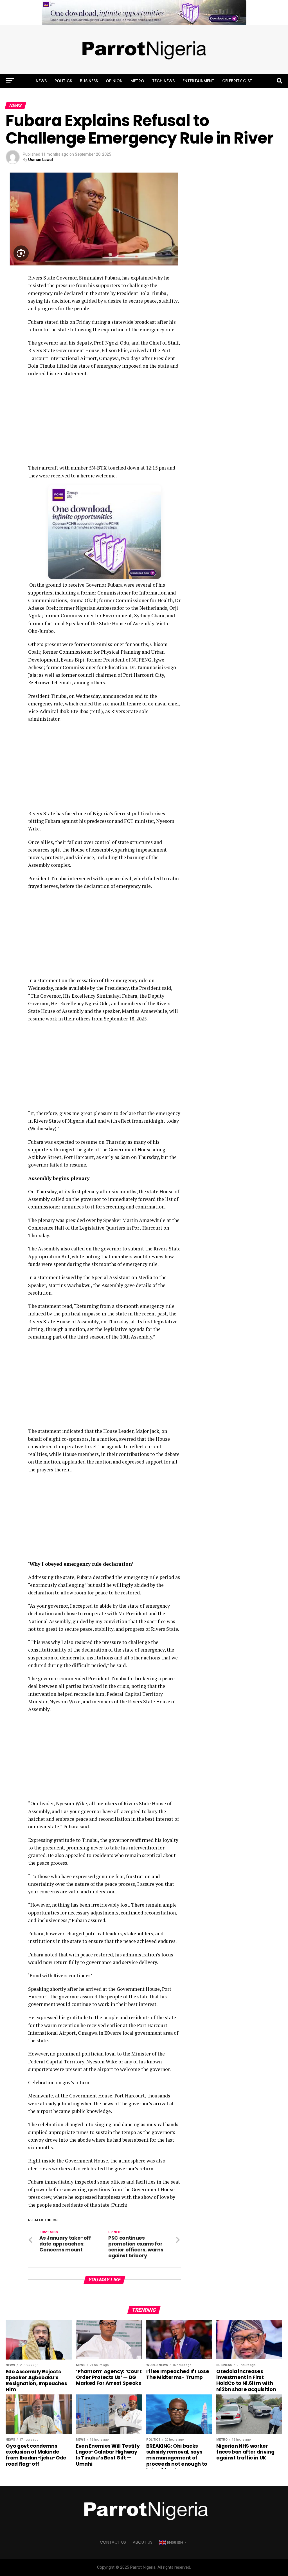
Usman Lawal (40, 160)
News (41, 81)
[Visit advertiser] (144, 13)
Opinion (114, 81)
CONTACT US (113, 2542)
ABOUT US (143, 2542)
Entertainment (198, 81)
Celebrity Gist (237, 81)
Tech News (163, 81)
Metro (137, 81)
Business (89, 81)
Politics (63, 81)
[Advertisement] (104, 422)
